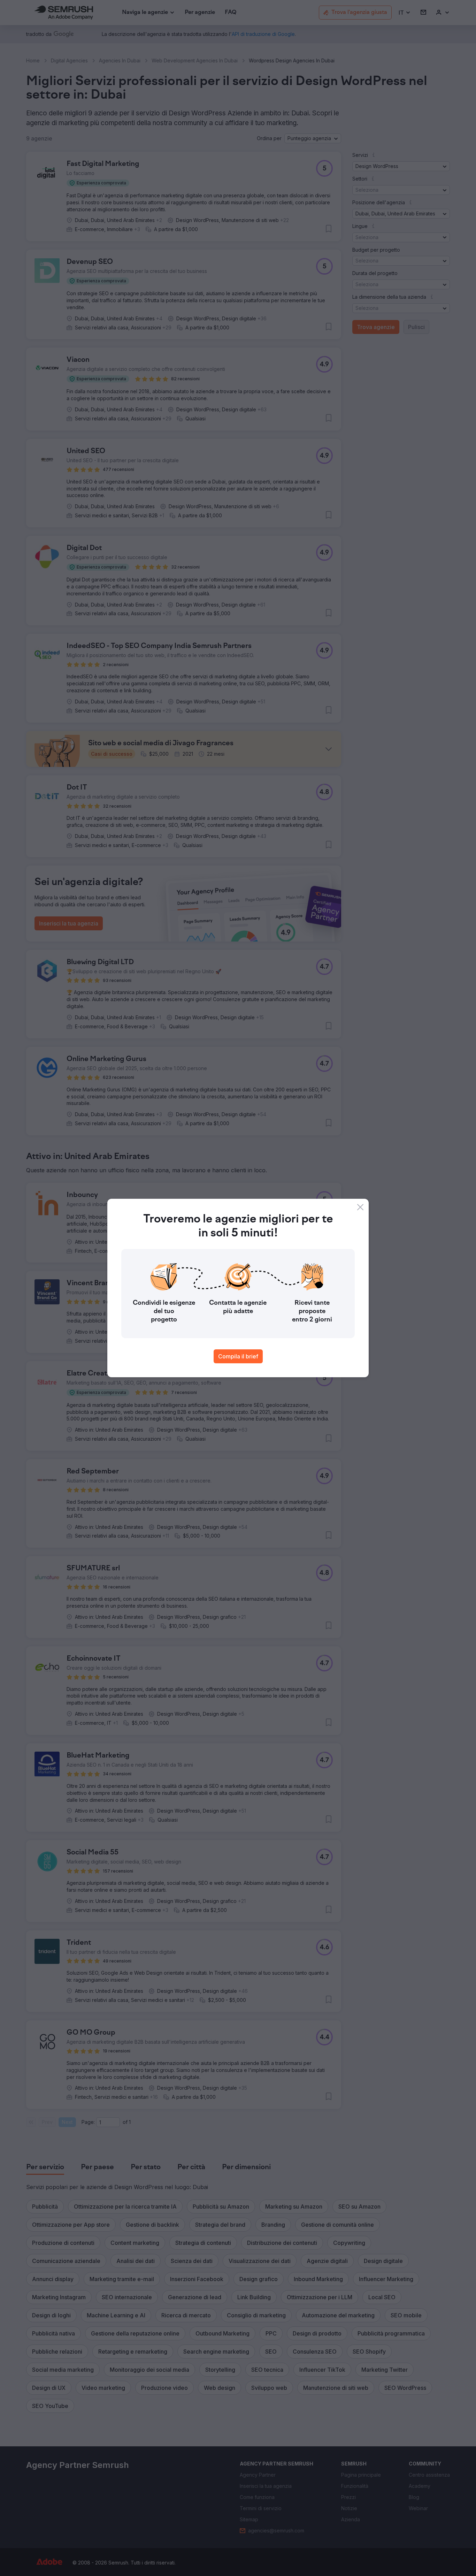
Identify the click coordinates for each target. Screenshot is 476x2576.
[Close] (360, 1207)
